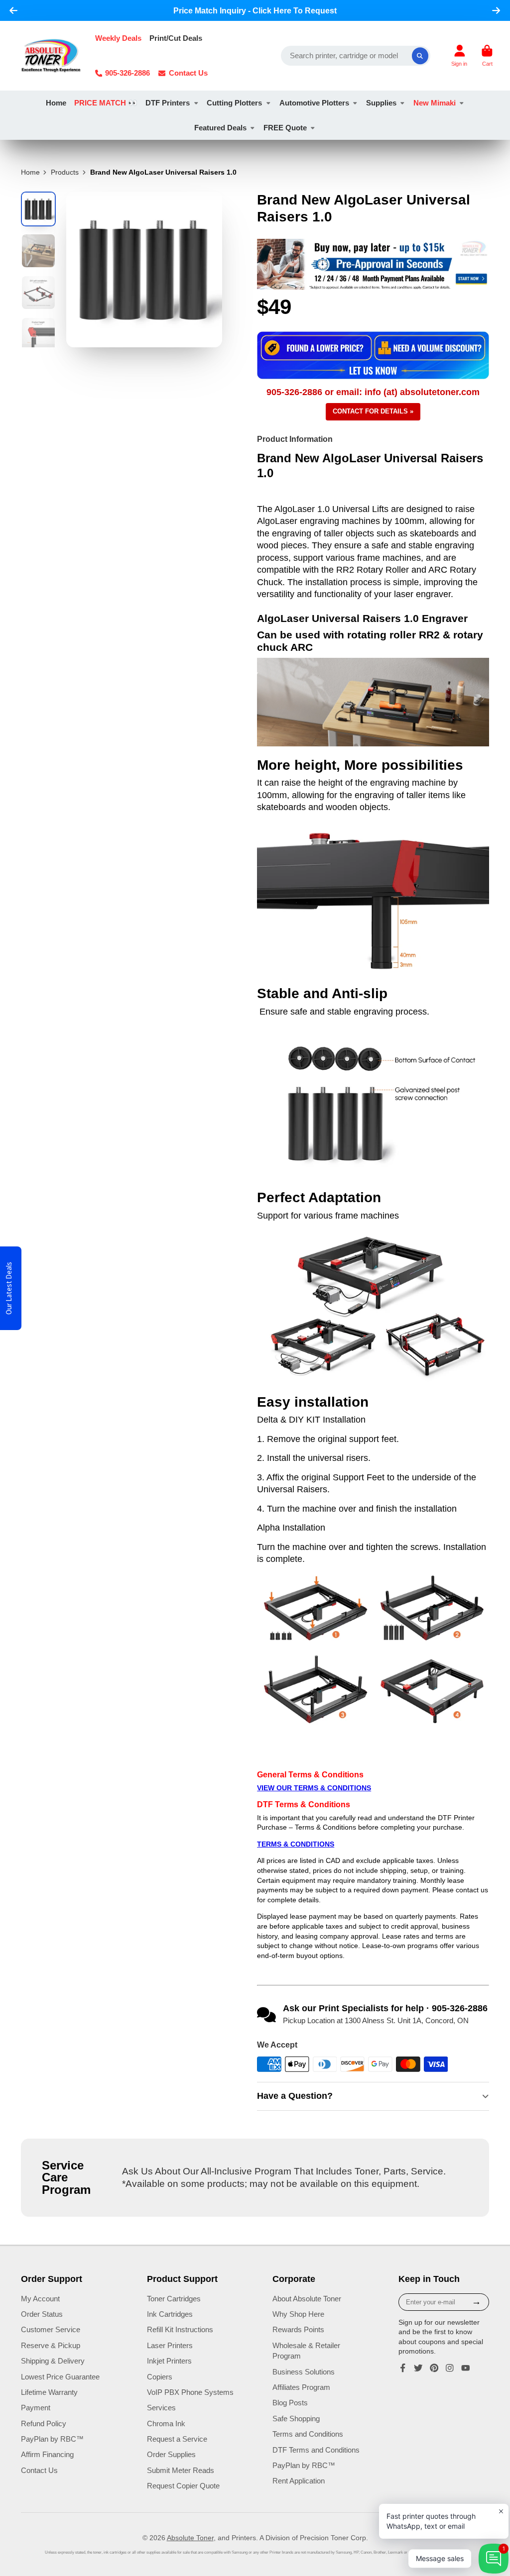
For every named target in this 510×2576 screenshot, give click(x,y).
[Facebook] (403, 2368)
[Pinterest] (434, 2368)
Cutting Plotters (234, 103)
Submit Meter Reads (181, 2470)
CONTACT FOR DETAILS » (373, 411)
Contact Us (188, 73)
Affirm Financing (47, 2454)
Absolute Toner (190, 2538)
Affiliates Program (301, 2387)
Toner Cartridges (174, 2299)
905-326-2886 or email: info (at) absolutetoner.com (373, 392)
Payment (36, 2408)
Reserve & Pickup (51, 2345)
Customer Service (51, 2329)
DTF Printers (168, 103)
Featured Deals (220, 128)
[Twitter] (418, 2368)
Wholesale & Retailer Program (306, 2351)
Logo (51, 56)
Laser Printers (170, 2345)
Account (459, 55)
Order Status (42, 2314)
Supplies (381, 103)
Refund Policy (44, 2423)
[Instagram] (450, 2368)
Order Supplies (171, 2454)
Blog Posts (290, 2403)
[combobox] (356, 56)
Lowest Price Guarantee (60, 2377)
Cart (487, 55)
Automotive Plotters (314, 103)
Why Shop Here (298, 2314)
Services (161, 2408)
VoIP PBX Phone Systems (190, 2392)
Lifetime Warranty (49, 2392)
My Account (40, 2299)
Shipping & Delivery (53, 2361)
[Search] (420, 56)
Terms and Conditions (308, 2434)
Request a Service (177, 2439)
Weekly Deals (118, 38)
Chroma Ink (166, 2423)
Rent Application (299, 2481)
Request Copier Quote (183, 2486)
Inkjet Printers (169, 2361)
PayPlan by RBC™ (52, 2439)
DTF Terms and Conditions (316, 2450)
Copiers (160, 2377)
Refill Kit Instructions (180, 2329)
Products (65, 172)
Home (56, 103)
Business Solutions (304, 2372)
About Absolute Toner (307, 2299)
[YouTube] (466, 2368)
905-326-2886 (127, 73)
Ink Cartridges (170, 2314)
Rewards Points (298, 2329)
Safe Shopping (296, 2419)
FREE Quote (285, 128)
